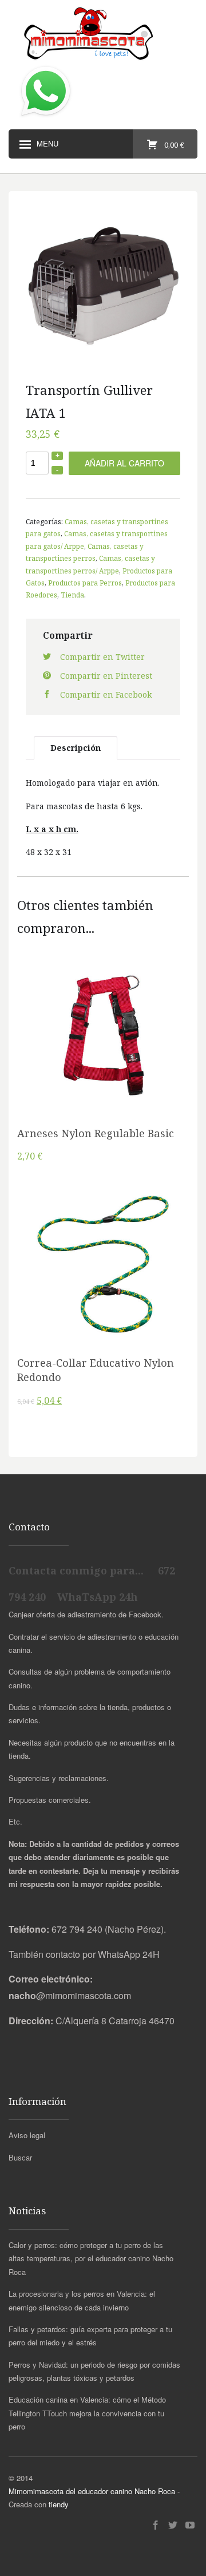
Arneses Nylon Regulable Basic (96, 1133)
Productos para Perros (85, 583)
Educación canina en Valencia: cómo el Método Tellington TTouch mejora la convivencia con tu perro (87, 2413)
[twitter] (173, 2525)
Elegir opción (103, 1041)
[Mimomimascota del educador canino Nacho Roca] (103, 34)
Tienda (72, 595)
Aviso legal (27, 2135)
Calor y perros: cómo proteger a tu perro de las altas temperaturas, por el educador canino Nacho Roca (91, 2258)
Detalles (103, 1070)
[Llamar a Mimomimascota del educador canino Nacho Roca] (46, 117)
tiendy (59, 2504)
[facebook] (156, 2525)
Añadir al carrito (124, 463)
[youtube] (190, 2525)
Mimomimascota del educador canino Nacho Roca (92, 2491)
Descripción (76, 748)
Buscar (20, 2157)
